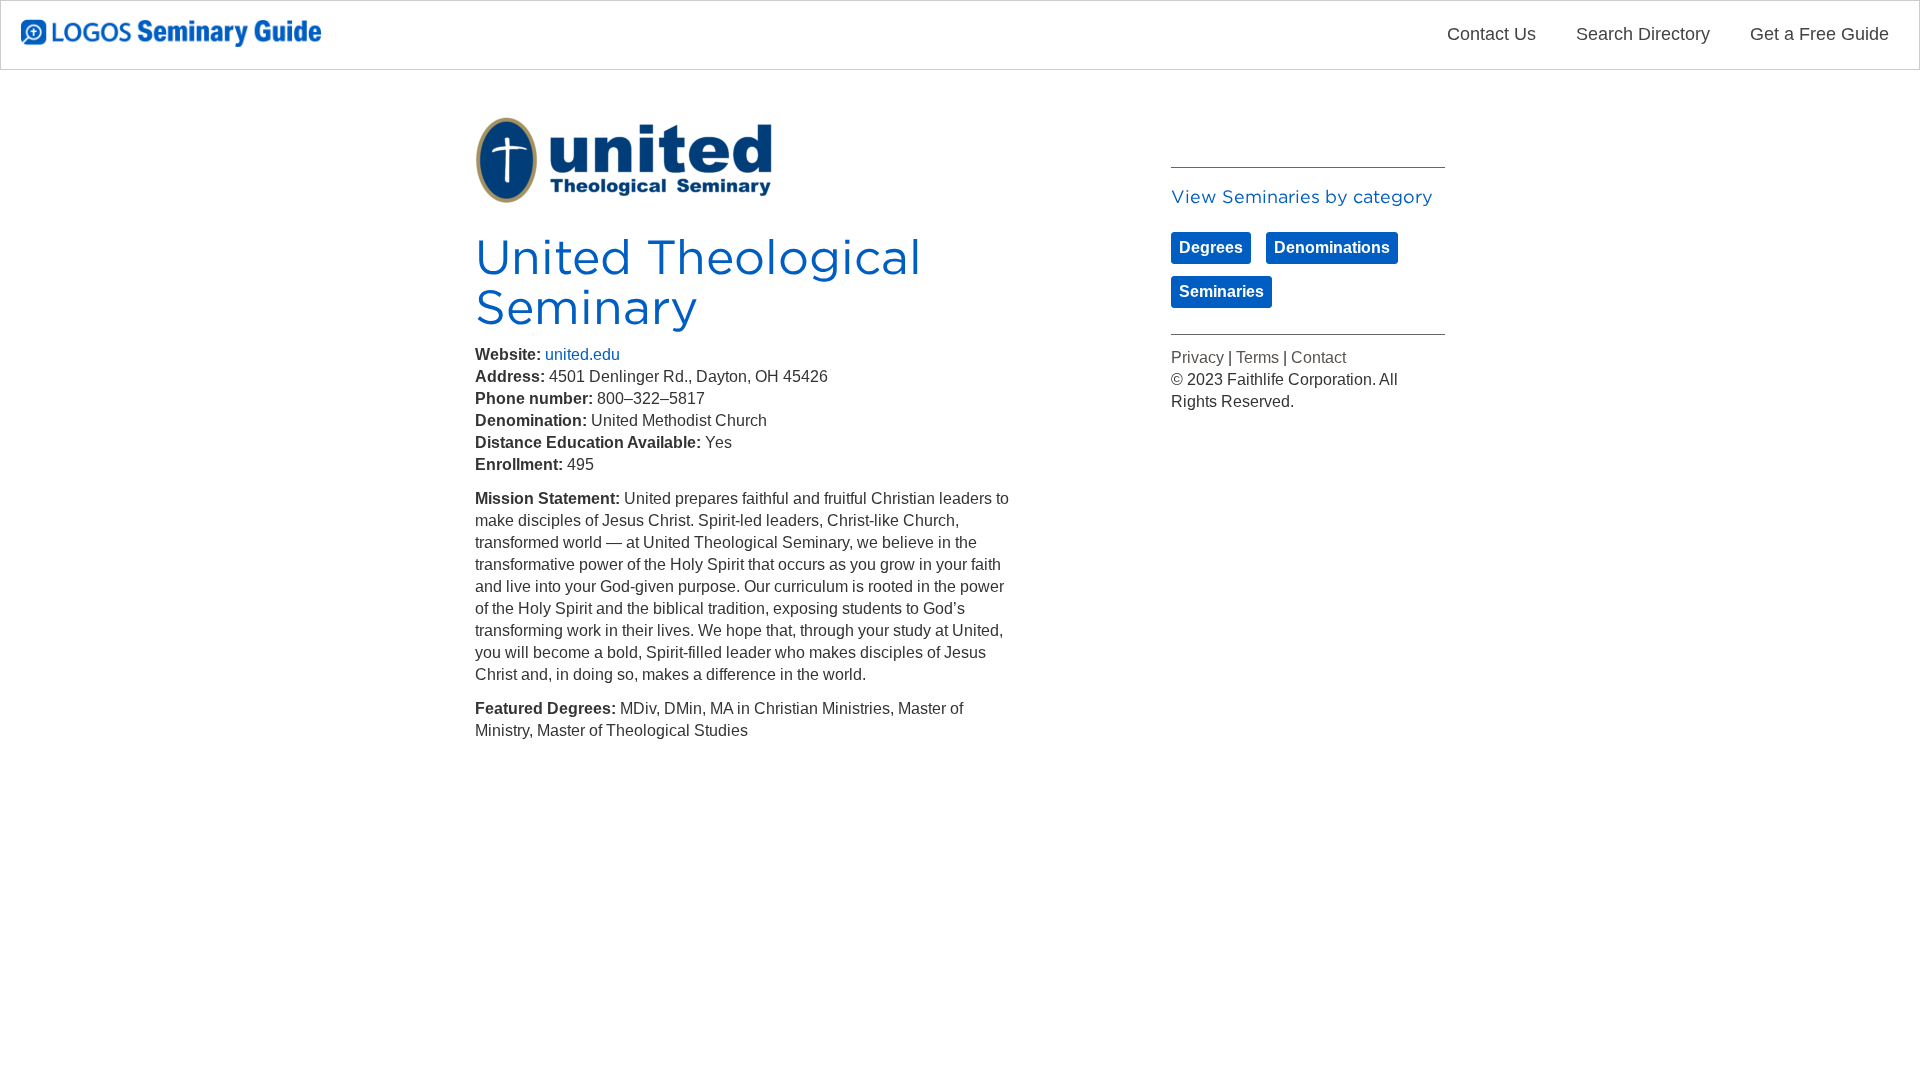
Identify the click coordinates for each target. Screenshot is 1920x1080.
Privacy (1197, 357)
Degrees (1211, 247)
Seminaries (1221, 291)
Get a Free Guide (1819, 34)
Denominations (1332, 247)
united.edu (582, 354)
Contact (1318, 357)
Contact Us (1491, 34)
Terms (1257, 357)
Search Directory (1643, 34)
